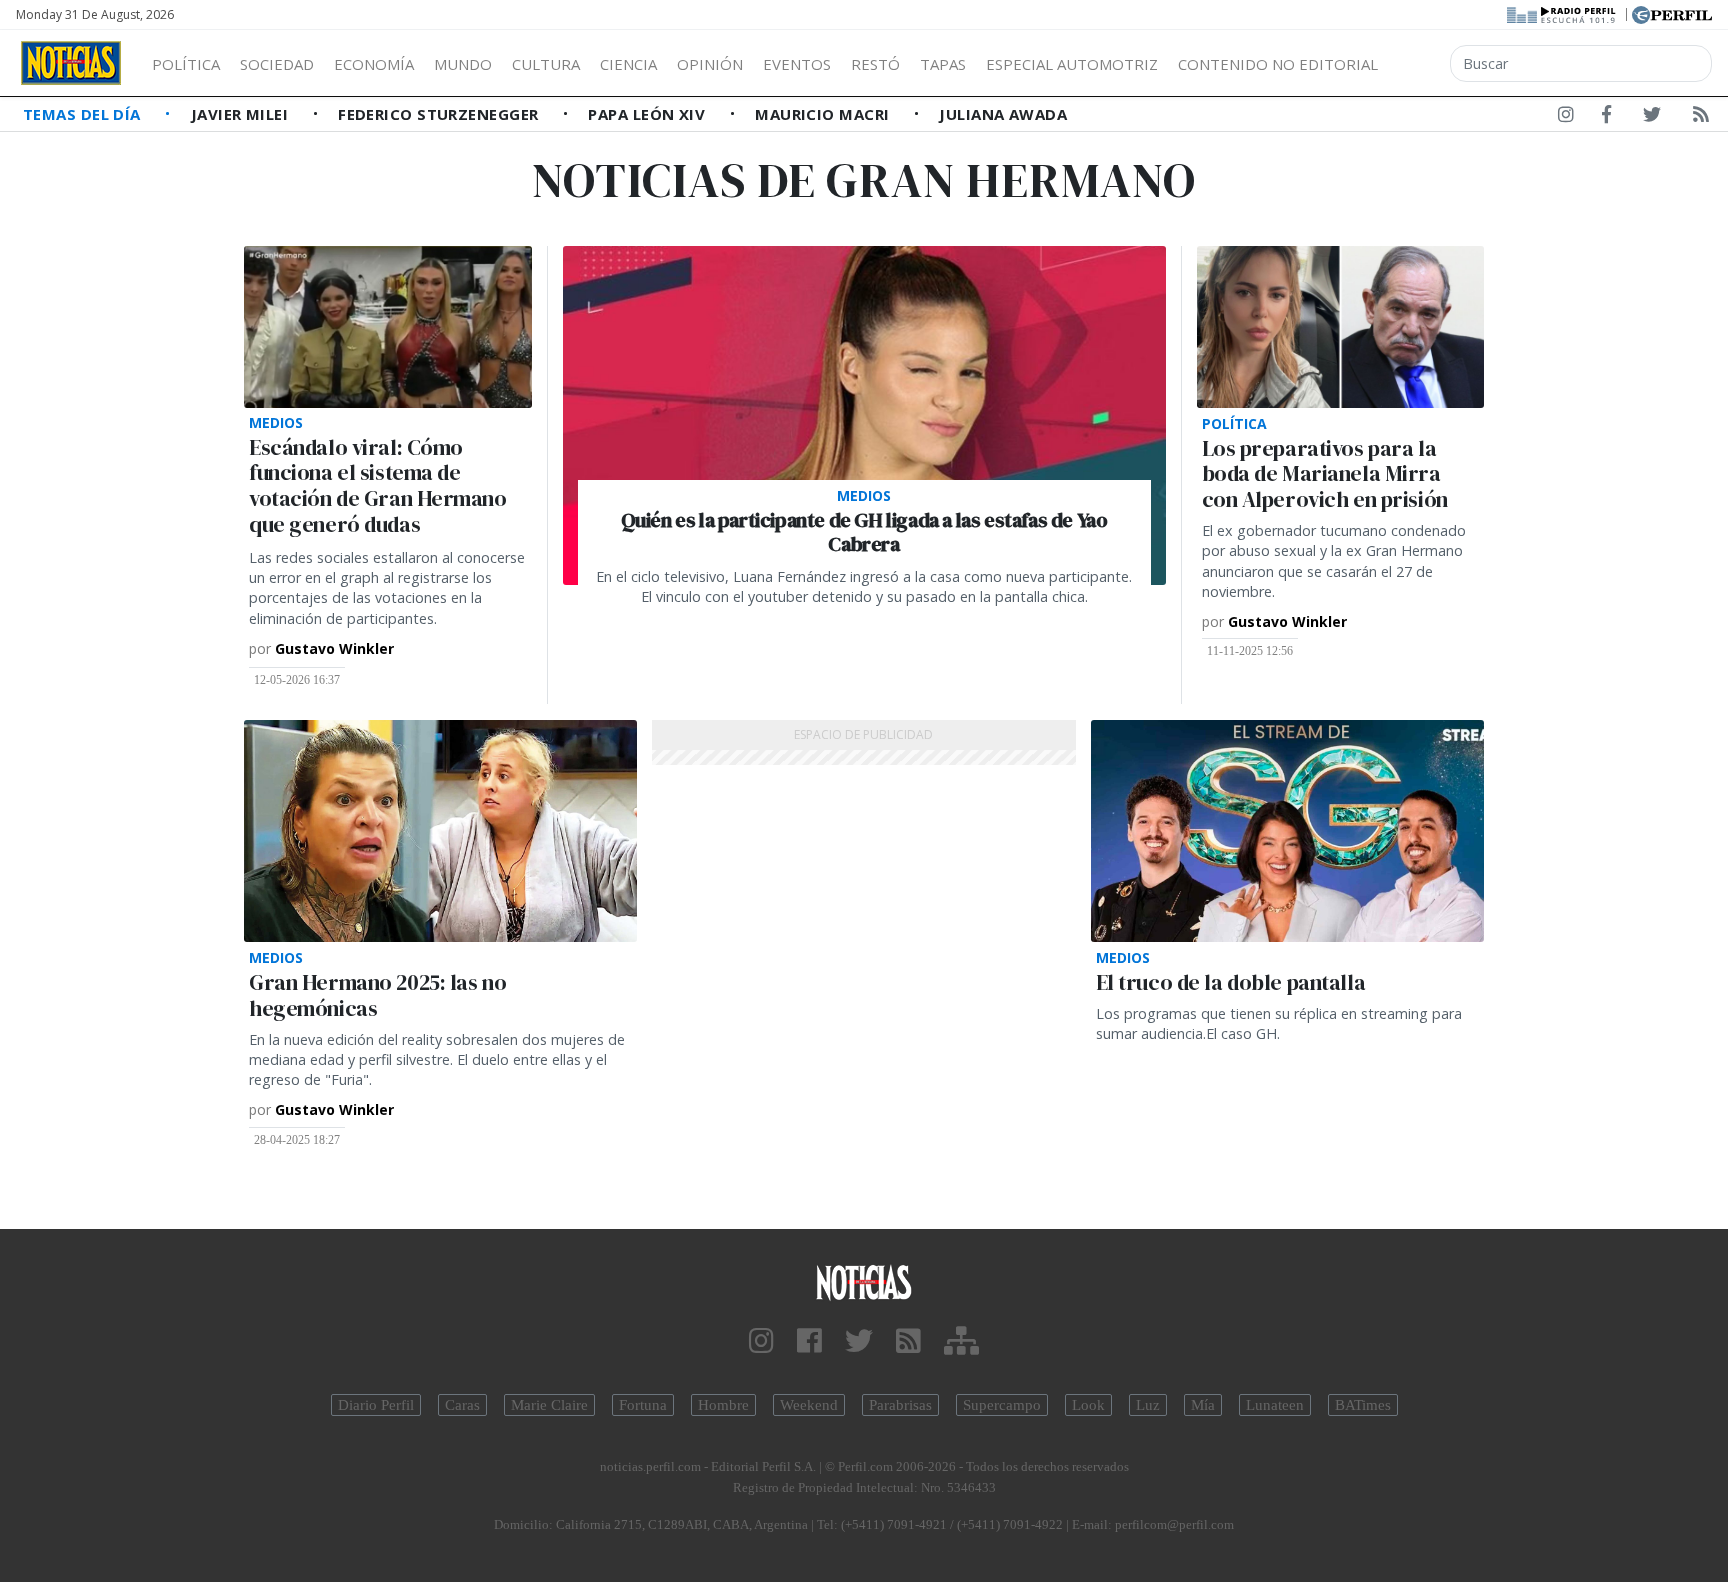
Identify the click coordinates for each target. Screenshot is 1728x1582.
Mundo (463, 64)
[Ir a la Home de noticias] (864, 1281)
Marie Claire (549, 1405)
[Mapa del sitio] (961, 1341)
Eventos (797, 64)
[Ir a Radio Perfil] (1562, 13)
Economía (374, 64)
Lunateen (1275, 1405)
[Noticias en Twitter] (1652, 118)
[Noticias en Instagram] (1566, 118)
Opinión (710, 64)
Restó (875, 64)
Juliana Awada (1003, 114)
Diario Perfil (376, 1405)
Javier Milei (242, 114)
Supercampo (1002, 1405)
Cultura (546, 64)
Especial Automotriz (1072, 64)
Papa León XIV (648, 114)
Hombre (723, 1405)
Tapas (943, 64)
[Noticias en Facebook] (1606, 118)
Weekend (809, 1405)
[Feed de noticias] (1701, 118)
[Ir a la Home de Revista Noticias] (71, 63)
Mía (1203, 1405)
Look (1088, 1405)
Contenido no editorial (1278, 64)
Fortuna (643, 1405)
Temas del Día (84, 114)
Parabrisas (900, 1405)
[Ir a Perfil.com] (1672, 13)
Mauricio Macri (824, 114)
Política (186, 64)
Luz (1148, 1405)
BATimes (1363, 1405)
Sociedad (277, 64)
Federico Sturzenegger (440, 114)
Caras (462, 1405)
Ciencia (628, 64)
